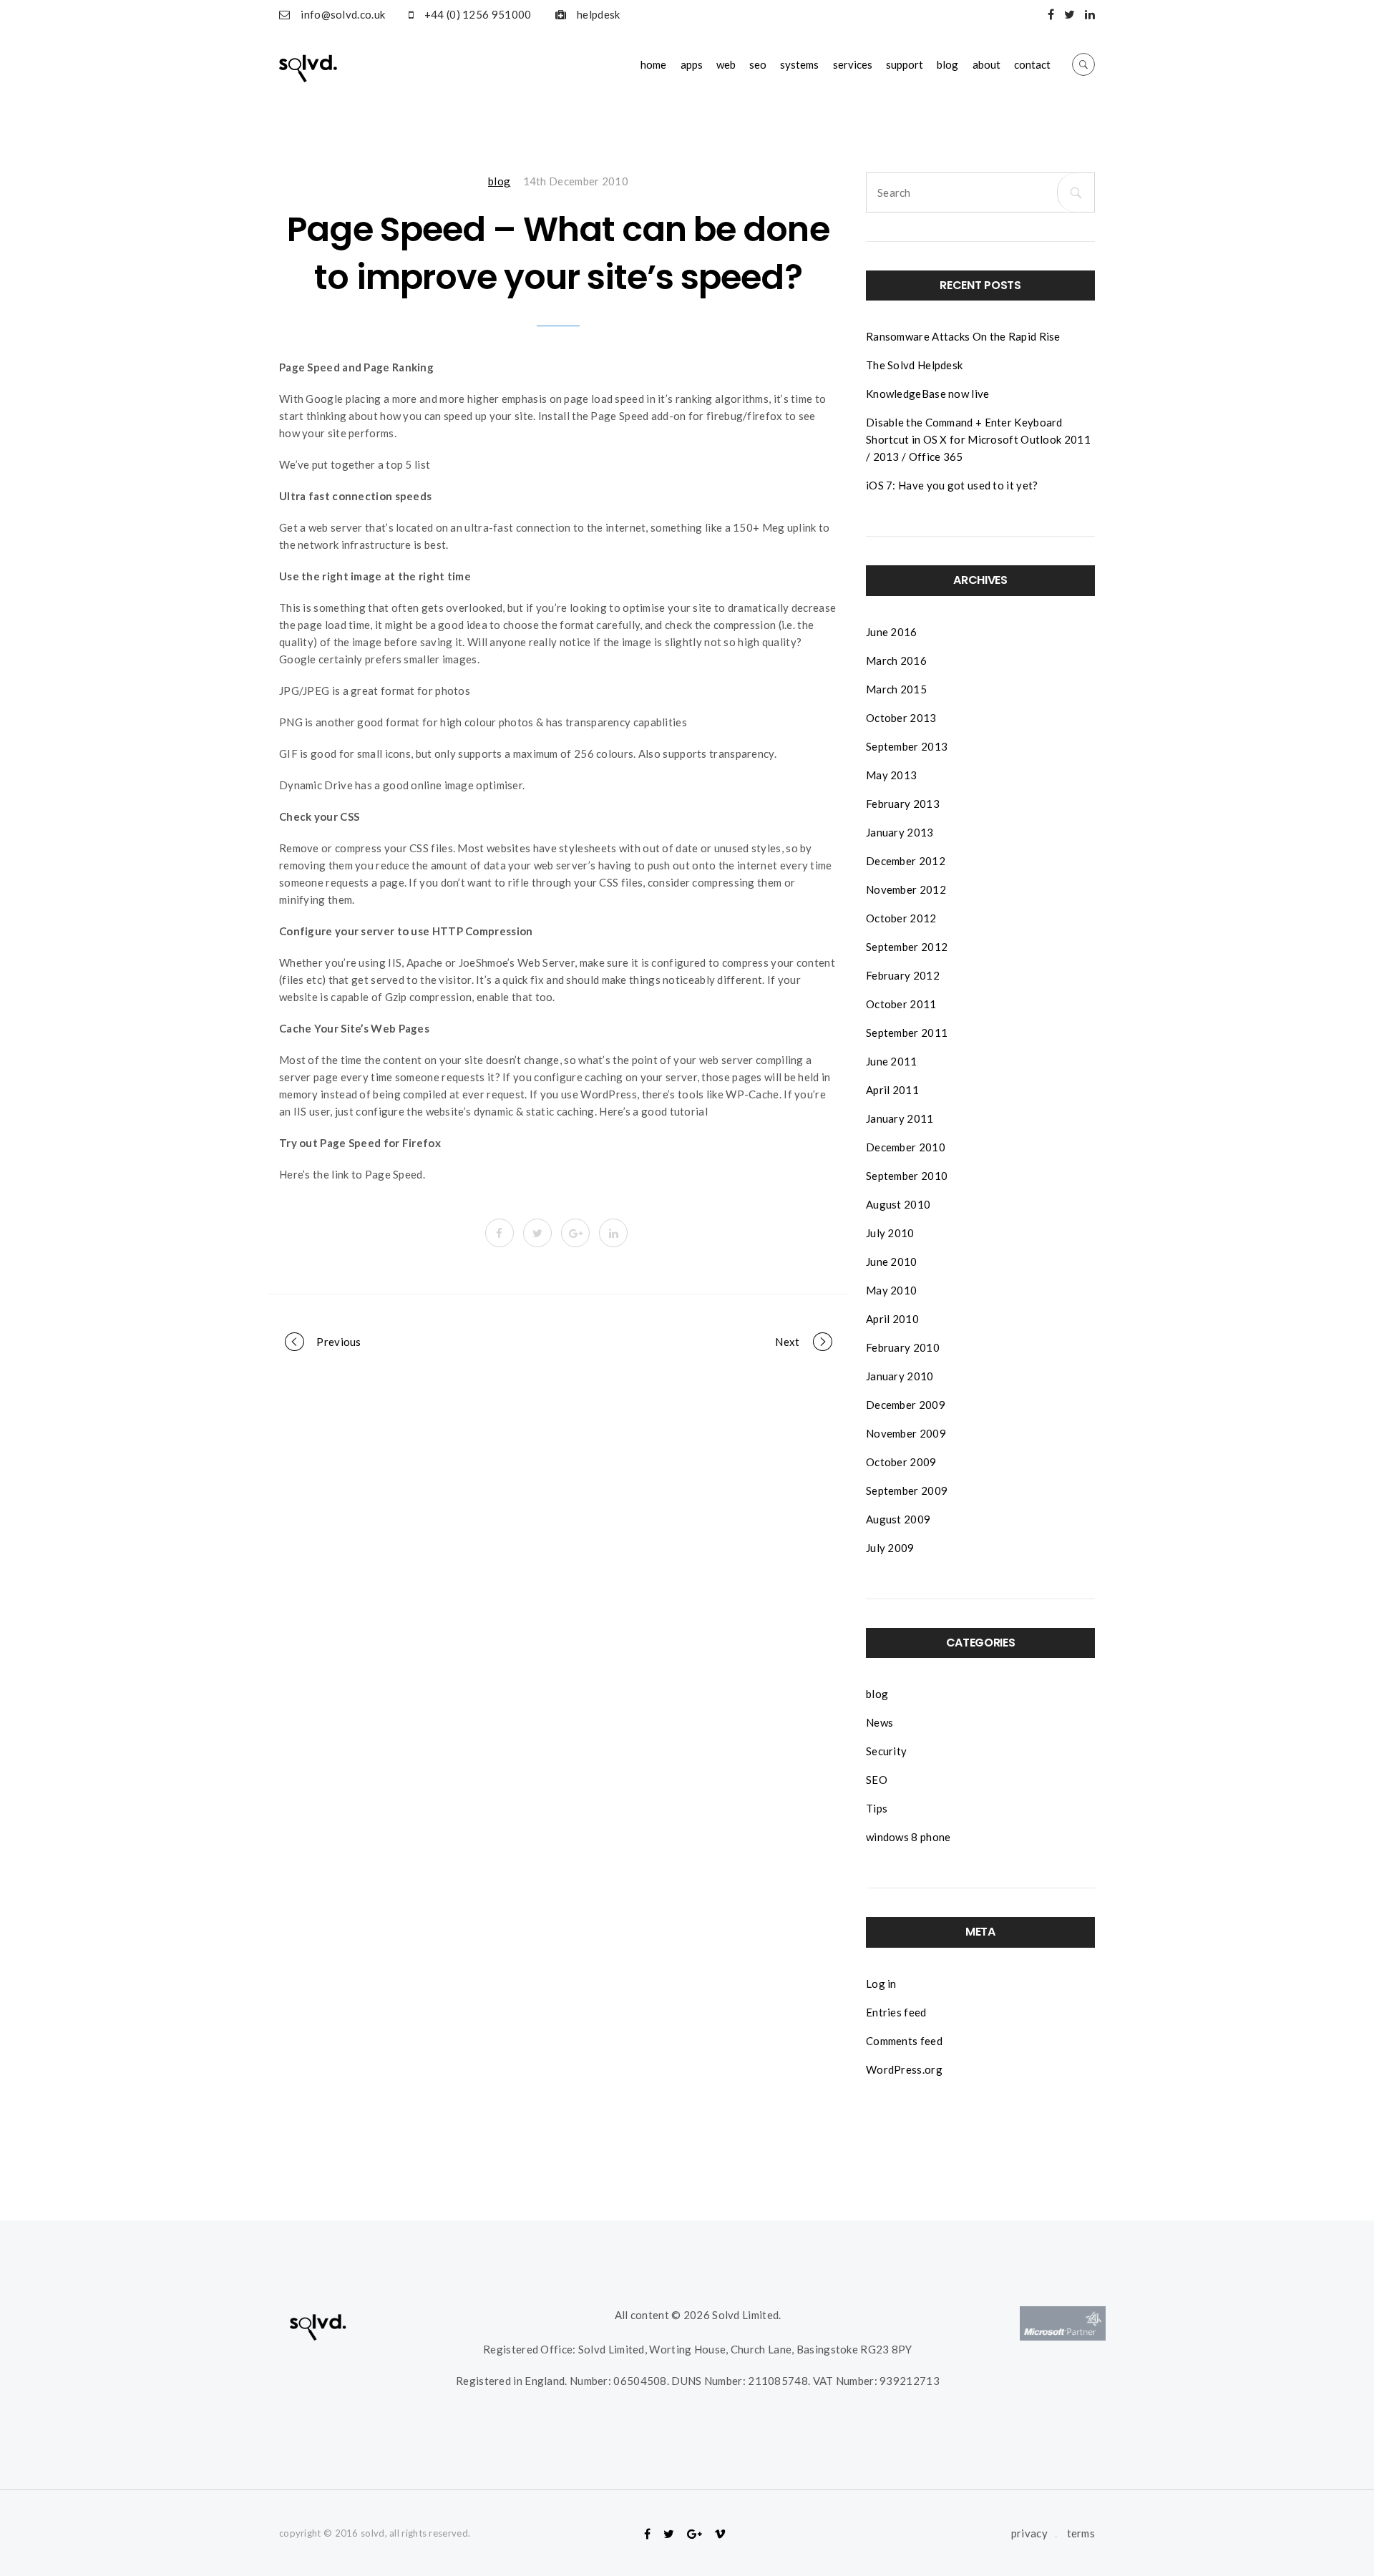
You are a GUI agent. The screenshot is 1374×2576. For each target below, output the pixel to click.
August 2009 (898, 1519)
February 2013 (903, 804)
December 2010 (906, 1147)
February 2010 (903, 1347)
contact (1032, 64)
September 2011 (907, 1033)
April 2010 (892, 1319)
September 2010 (907, 1176)
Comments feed (904, 2041)
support (905, 64)
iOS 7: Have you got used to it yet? (952, 485)
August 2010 (898, 1204)
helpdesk (598, 14)
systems (799, 64)
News (880, 1722)
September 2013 (907, 746)
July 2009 (890, 1548)
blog (947, 64)
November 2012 (906, 889)
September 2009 (907, 1491)
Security (886, 1751)
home (653, 64)
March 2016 (896, 660)
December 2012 (906, 861)
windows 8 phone (908, 1837)
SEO (877, 1780)
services (853, 64)
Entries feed (896, 2012)
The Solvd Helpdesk (914, 365)
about (986, 64)
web (726, 64)
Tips (877, 1808)
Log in (881, 1984)
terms (1081, 2533)
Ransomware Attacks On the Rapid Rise (963, 336)
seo (758, 64)
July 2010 (890, 1233)
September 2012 (907, 947)
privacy (1029, 2533)
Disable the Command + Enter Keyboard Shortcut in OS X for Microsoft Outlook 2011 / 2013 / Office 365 (978, 439)
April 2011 (892, 1090)
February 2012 (903, 975)
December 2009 (906, 1405)
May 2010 (891, 1290)
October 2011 (901, 1004)
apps (692, 64)
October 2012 (901, 918)
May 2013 (891, 775)
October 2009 (901, 1462)
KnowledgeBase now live (928, 394)
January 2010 (900, 1376)
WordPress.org (904, 2069)
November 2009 (906, 1433)
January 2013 (900, 832)
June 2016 (892, 632)
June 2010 (892, 1262)
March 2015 (896, 689)
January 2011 (900, 1118)
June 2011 (892, 1061)
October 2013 (901, 718)
